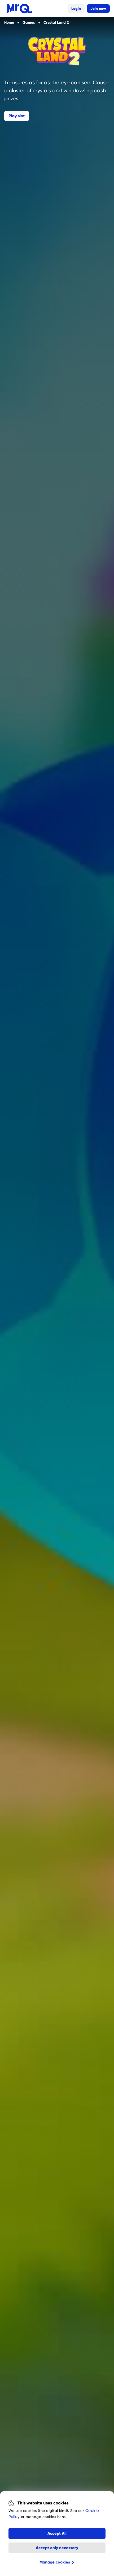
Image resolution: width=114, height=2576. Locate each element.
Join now (98, 9)
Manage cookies (55, 2562)
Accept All (57, 2533)
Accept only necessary (57, 2548)
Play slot (17, 116)
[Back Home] (20, 9)
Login (76, 9)
